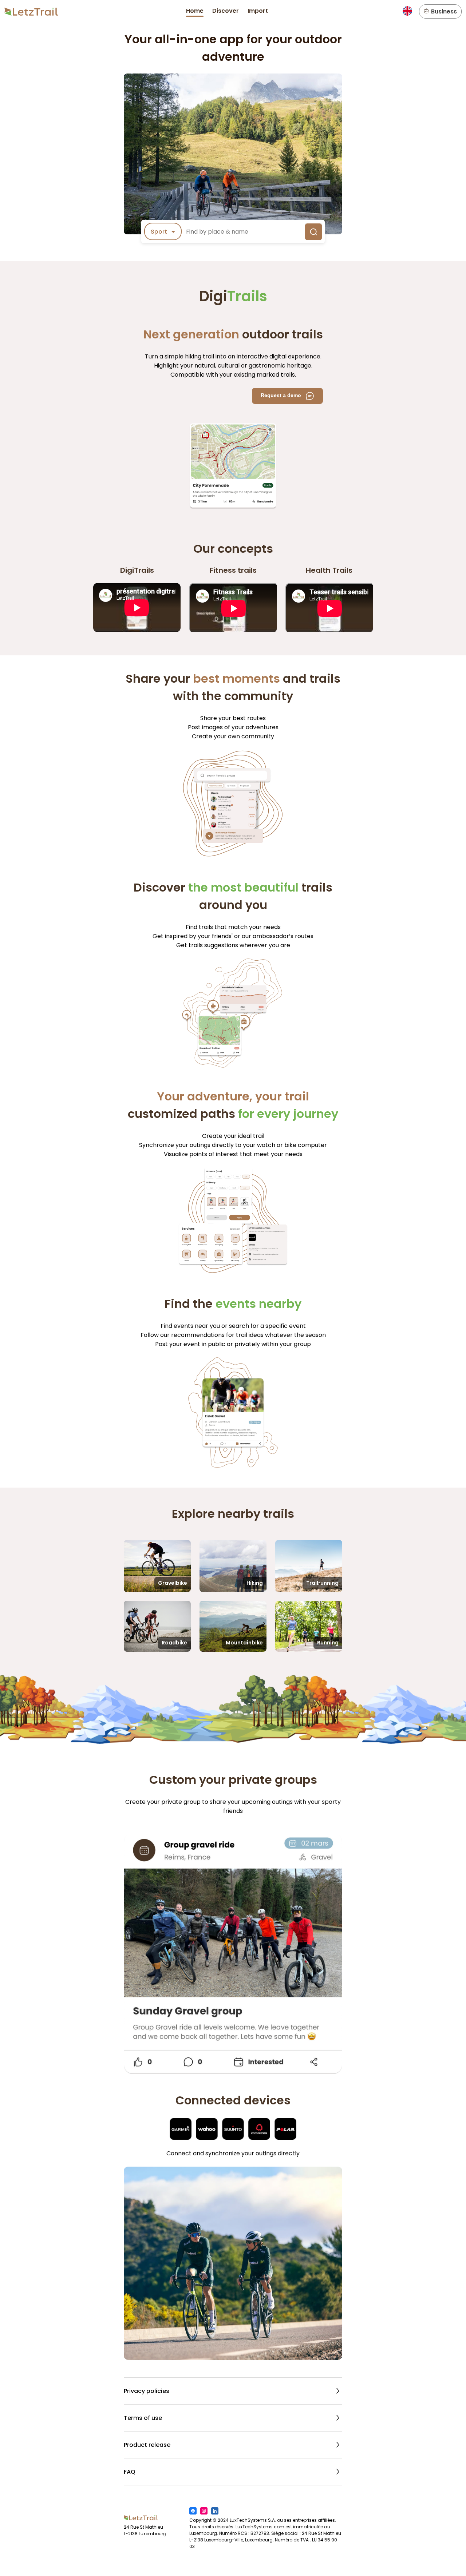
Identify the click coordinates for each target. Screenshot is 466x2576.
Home (195, 11)
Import (258, 11)
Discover (226, 11)
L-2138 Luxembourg (145, 2534)
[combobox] (163, 232)
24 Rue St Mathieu (143, 2527)
